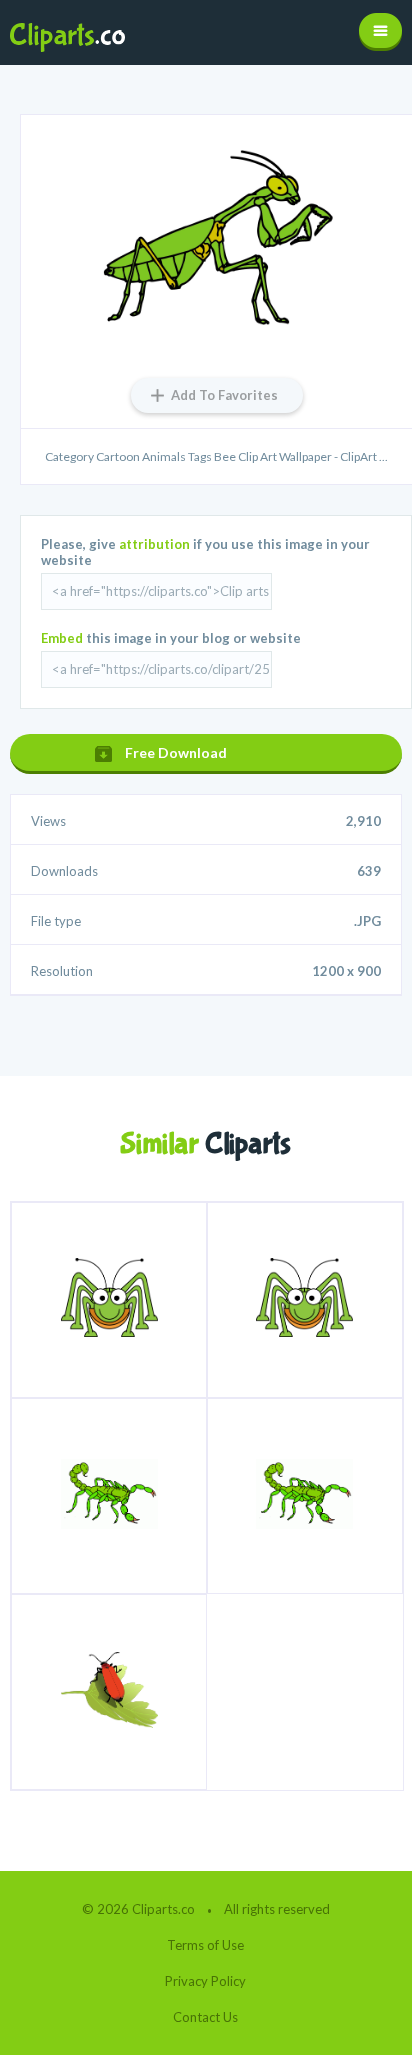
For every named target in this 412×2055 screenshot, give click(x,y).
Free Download (176, 752)
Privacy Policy (205, 1981)
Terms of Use (205, 1945)
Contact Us (205, 2017)
